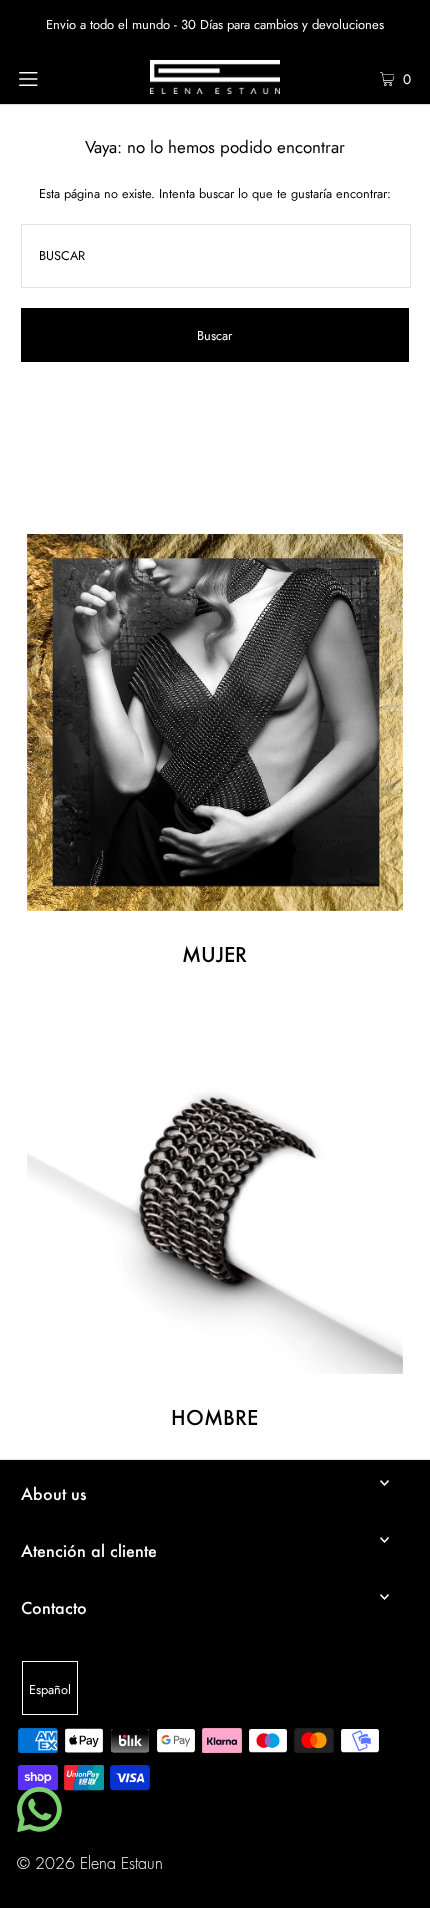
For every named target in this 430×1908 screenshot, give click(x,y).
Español (50, 1689)
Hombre (214, 1417)
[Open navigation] (57, 77)
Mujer (214, 954)
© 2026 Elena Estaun (90, 1864)
